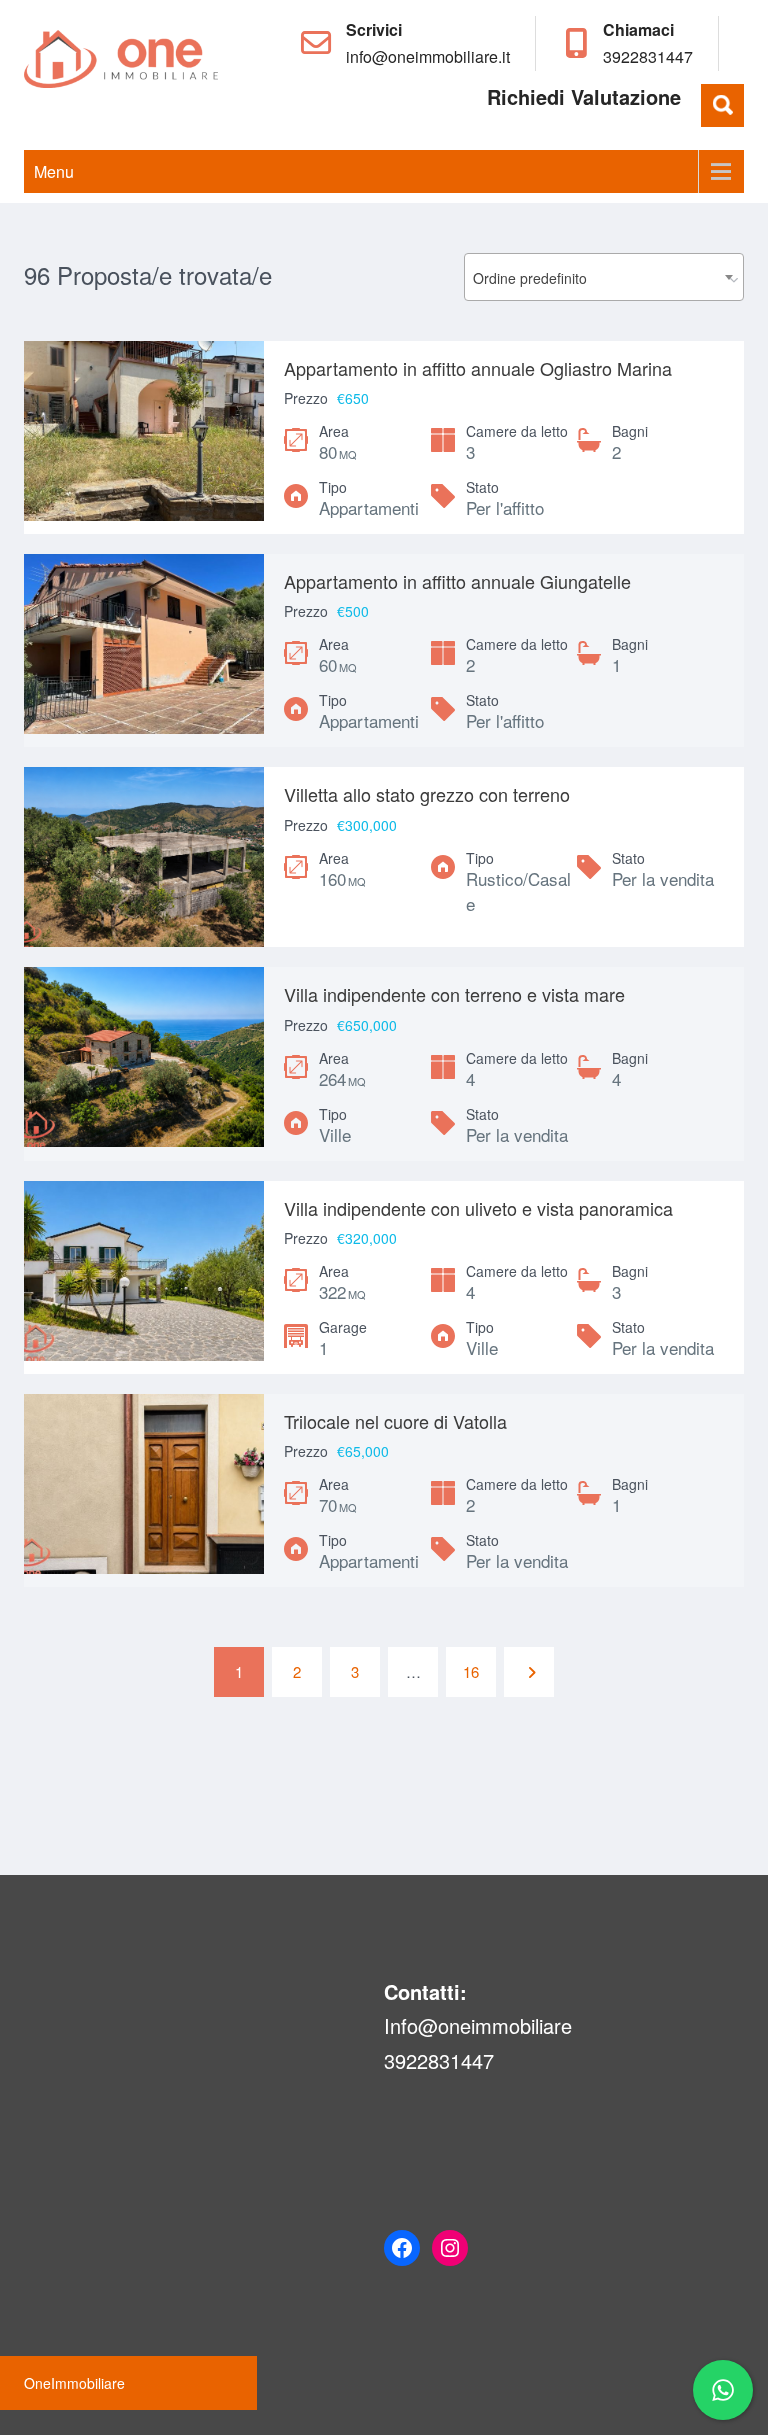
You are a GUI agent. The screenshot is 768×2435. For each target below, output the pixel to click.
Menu (54, 171)
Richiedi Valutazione (584, 96)
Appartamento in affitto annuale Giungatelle (457, 581)
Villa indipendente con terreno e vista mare (454, 994)
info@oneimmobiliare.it (428, 56)
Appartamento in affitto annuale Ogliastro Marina (478, 368)
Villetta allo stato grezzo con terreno (427, 794)
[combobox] (604, 277)
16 (471, 1671)
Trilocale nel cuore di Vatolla (395, 1421)
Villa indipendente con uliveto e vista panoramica (478, 1208)
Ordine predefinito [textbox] (530, 278)
